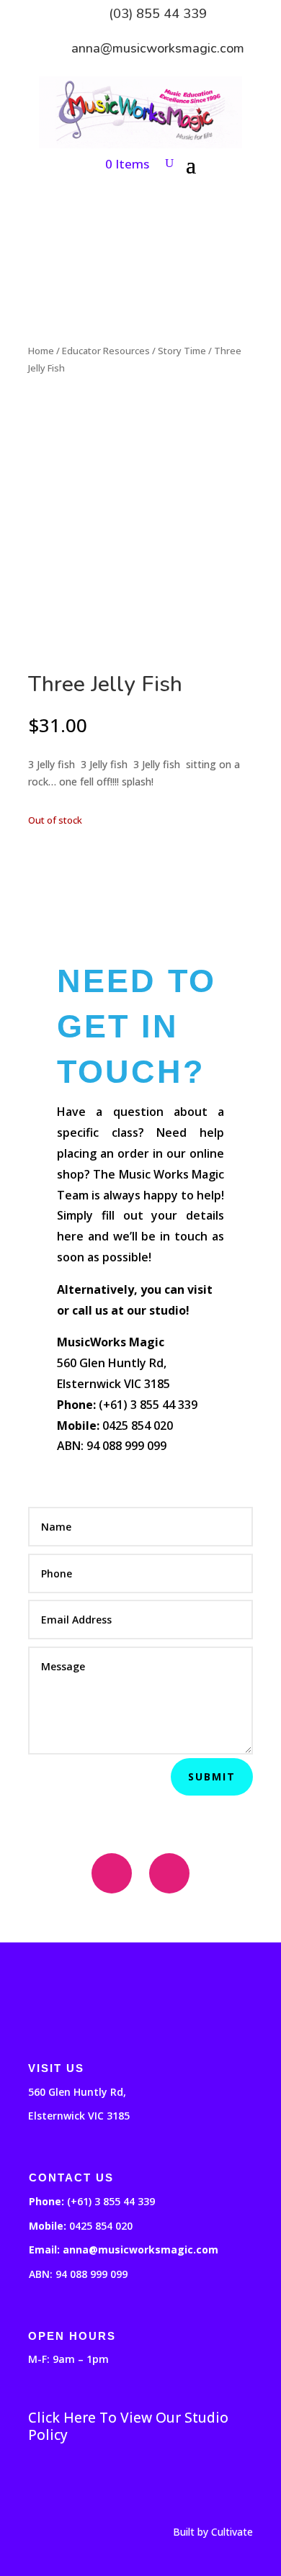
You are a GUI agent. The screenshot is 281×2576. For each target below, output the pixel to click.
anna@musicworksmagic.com (158, 48)
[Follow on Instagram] (169, 1873)
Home (41, 351)
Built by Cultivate (213, 2532)
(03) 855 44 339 (158, 14)
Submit (212, 1776)
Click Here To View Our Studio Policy (128, 2426)
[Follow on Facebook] (112, 1873)
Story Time (182, 351)
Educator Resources (106, 351)
